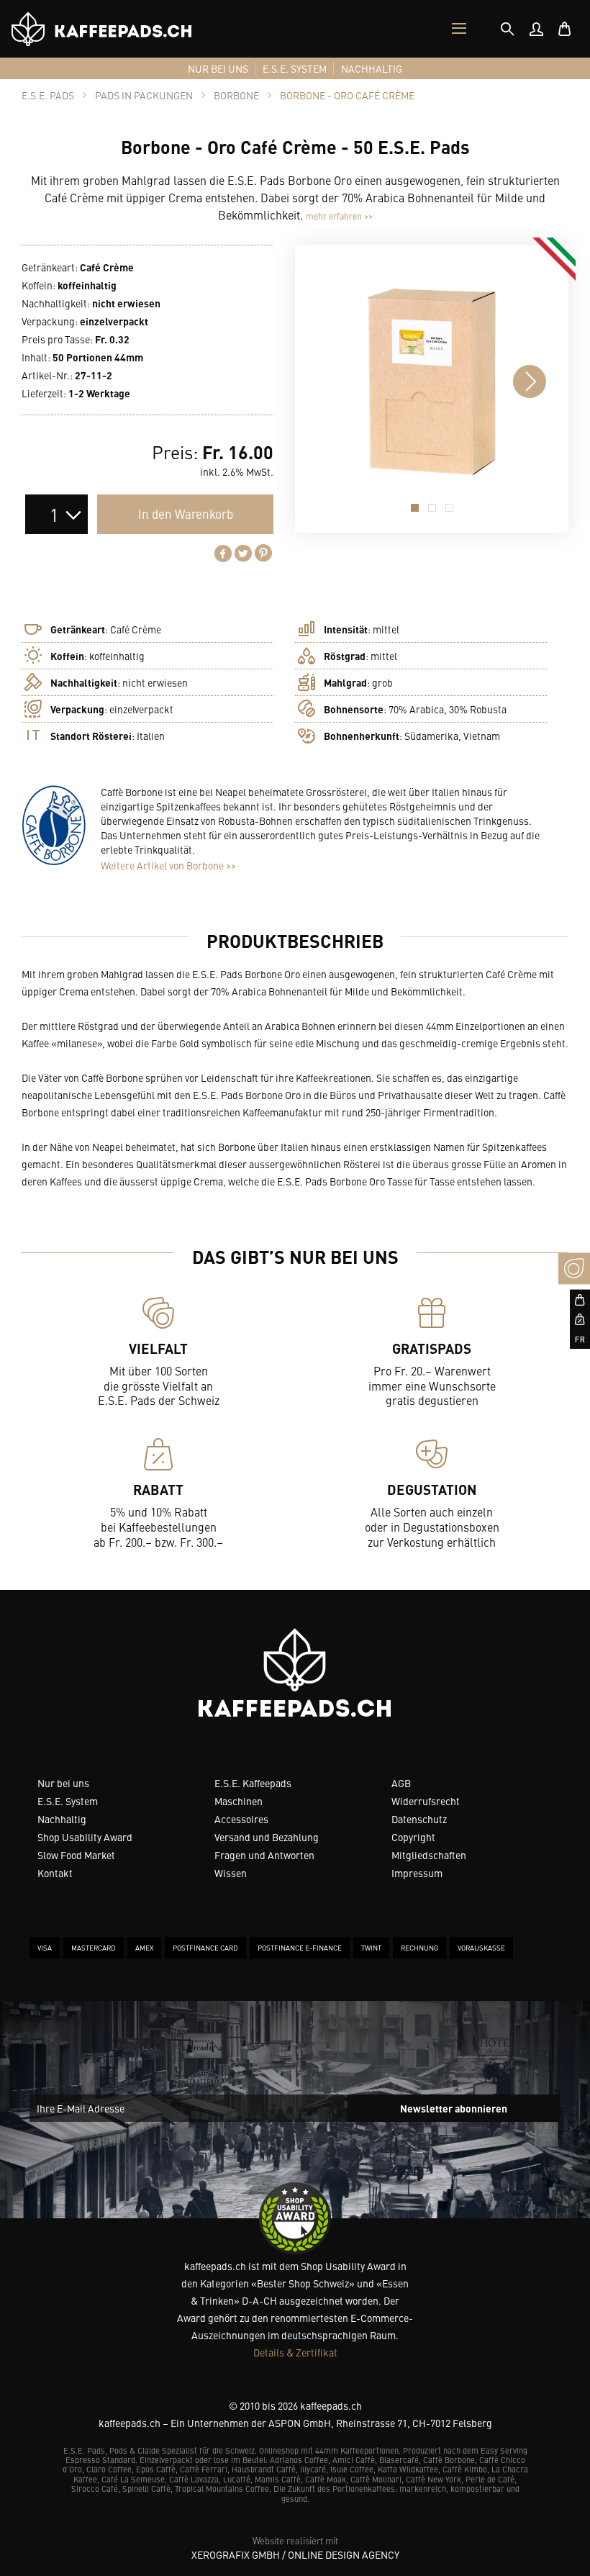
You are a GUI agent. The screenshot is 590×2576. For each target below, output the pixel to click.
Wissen (231, 1873)
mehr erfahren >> (339, 216)
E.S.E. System (68, 1801)
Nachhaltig (62, 1819)
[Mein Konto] (536, 29)
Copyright (413, 1837)
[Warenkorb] (565, 29)
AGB (401, 1783)
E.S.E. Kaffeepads (253, 1783)
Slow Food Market (76, 1855)
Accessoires (241, 1819)
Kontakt (55, 1873)
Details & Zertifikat (295, 2352)
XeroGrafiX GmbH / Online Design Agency (295, 2554)
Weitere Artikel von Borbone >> (168, 865)
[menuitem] (536, 29)
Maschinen (239, 1801)
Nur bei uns (63, 1783)
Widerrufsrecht (426, 1801)
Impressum (417, 1873)
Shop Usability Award (85, 1837)
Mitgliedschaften (429, 1855)
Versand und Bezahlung (267, 1837)
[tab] (507, 29)
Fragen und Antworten (264, 1855)
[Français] (574, 1339)
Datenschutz (419, 1819)
